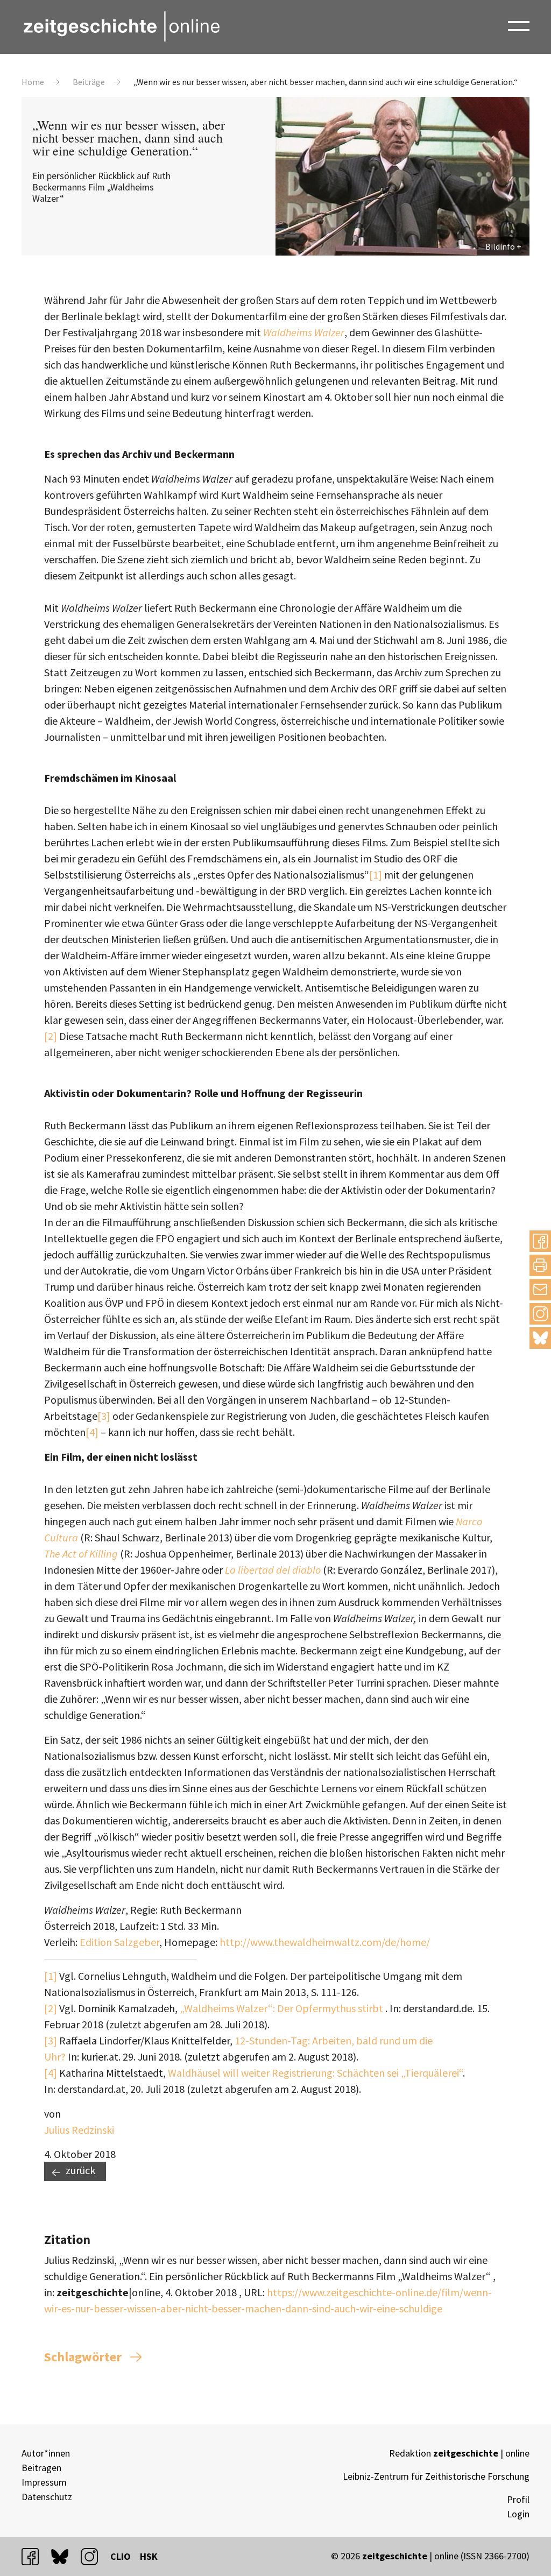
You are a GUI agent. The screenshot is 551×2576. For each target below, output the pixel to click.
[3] (104, 1416)
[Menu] (519, 25)
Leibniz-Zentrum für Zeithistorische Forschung (436, 2476)
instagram (94, 2556)
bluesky (540, 1338)
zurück (80, 2170)
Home (33, 82)
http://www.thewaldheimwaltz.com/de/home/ (325, 1942)
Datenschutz (47, 2497)
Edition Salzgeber (119, 1942)
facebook (35, 2556)
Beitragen (41, 2468)
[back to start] (121, 26)
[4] (92, 1432)
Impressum (44, 2482)
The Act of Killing (81, 1554)
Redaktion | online (459, 2453)
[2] (51, 1036)
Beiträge (89, 82)
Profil (518, 2499)
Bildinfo (500, 246)
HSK (149, 2556)
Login (518, 2514)
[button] (540, 1241)
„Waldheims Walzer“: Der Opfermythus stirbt (282, 2008)
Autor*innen (46, 2453)
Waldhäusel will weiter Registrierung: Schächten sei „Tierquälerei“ (315, 2073)
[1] (376, 875)
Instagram (540, 1314)
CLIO (121, 2556)
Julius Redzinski (79, 2130)
